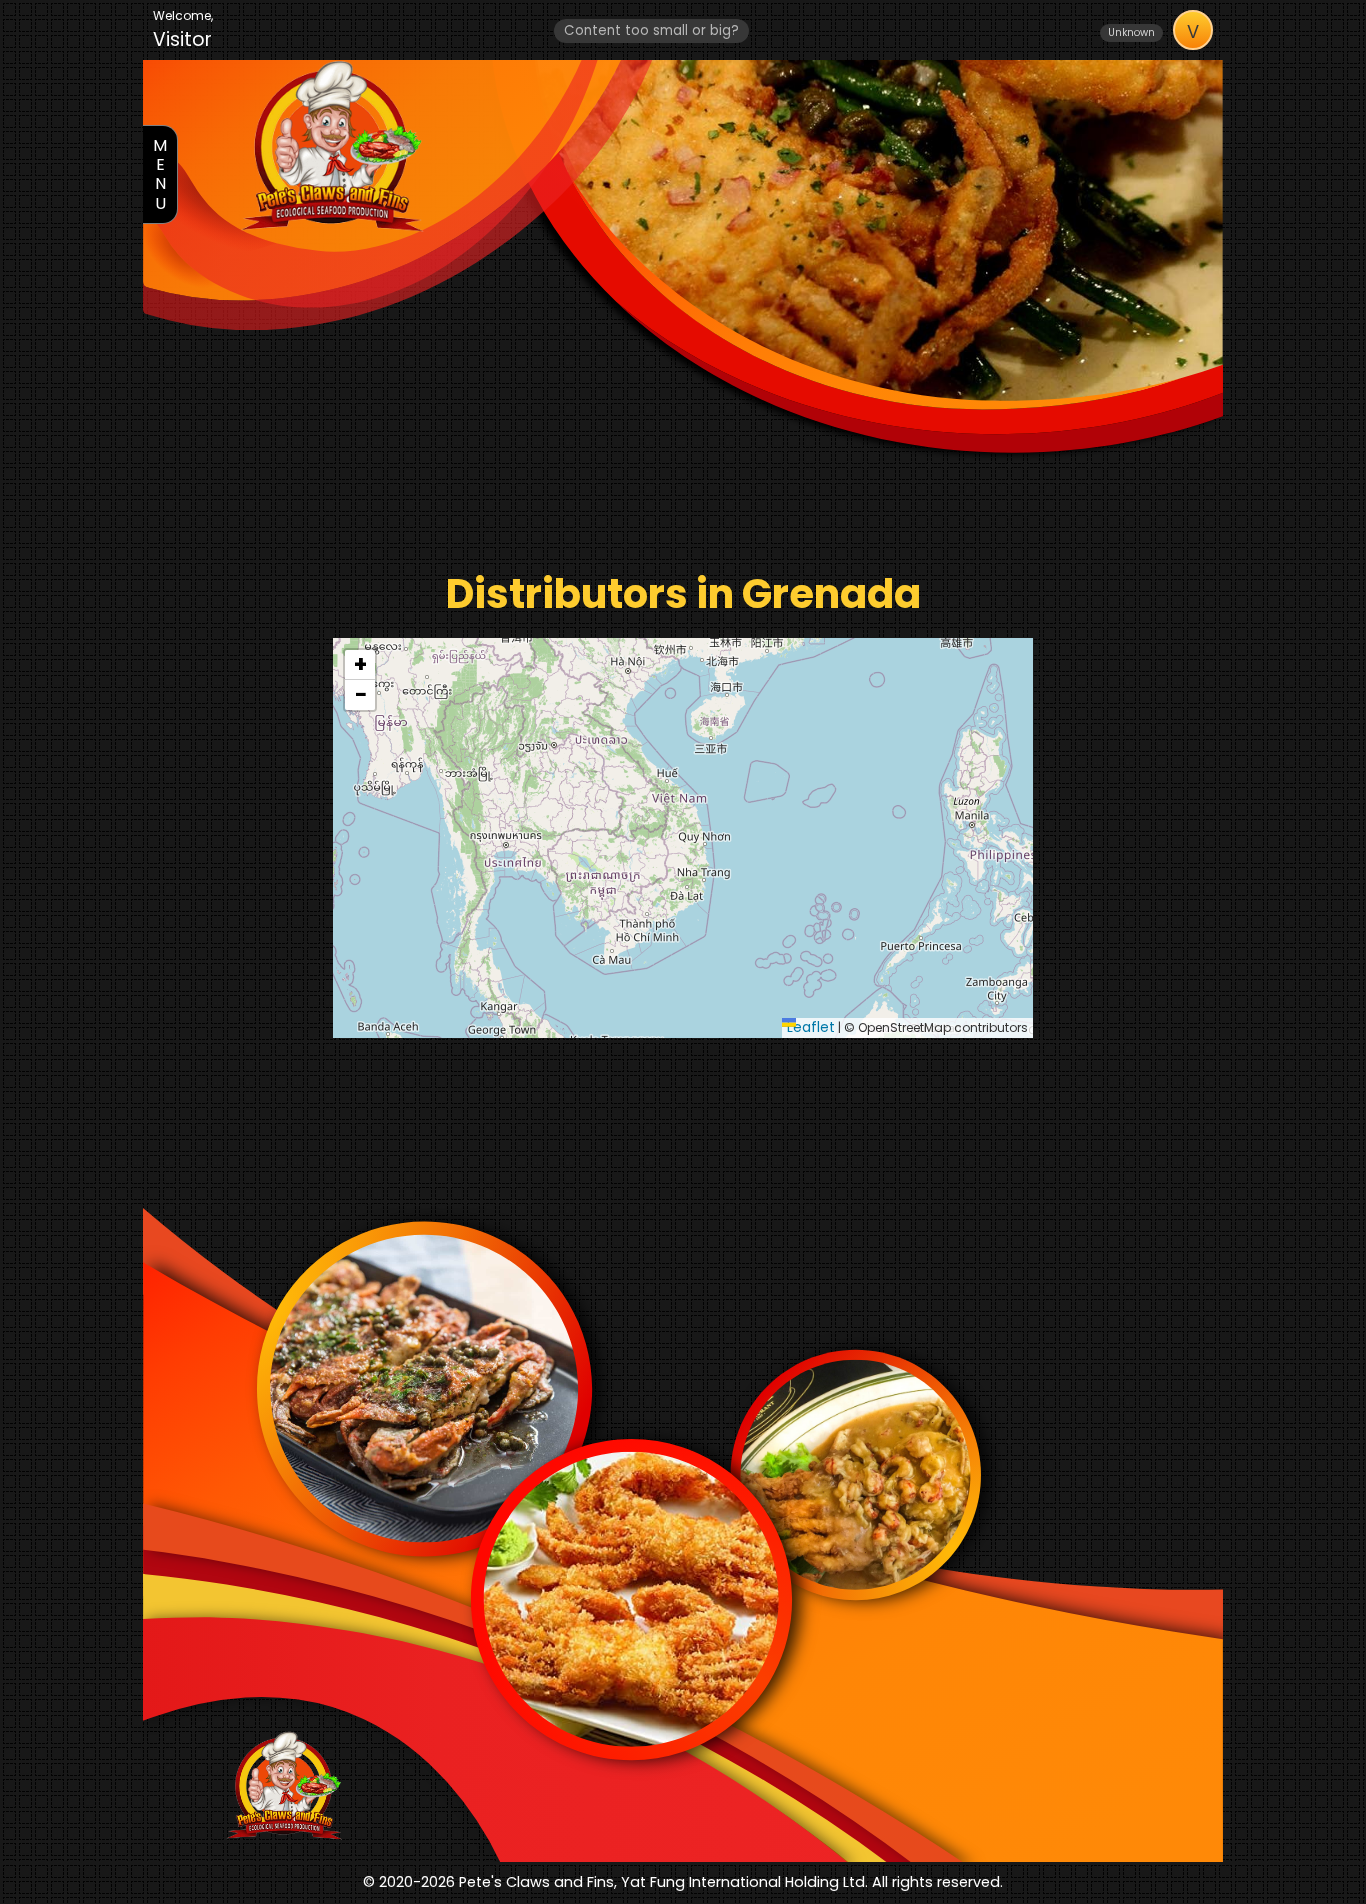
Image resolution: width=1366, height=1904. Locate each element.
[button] (360, 665)
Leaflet (811, 1027)
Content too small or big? (651, 30)
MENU (160, 174)
